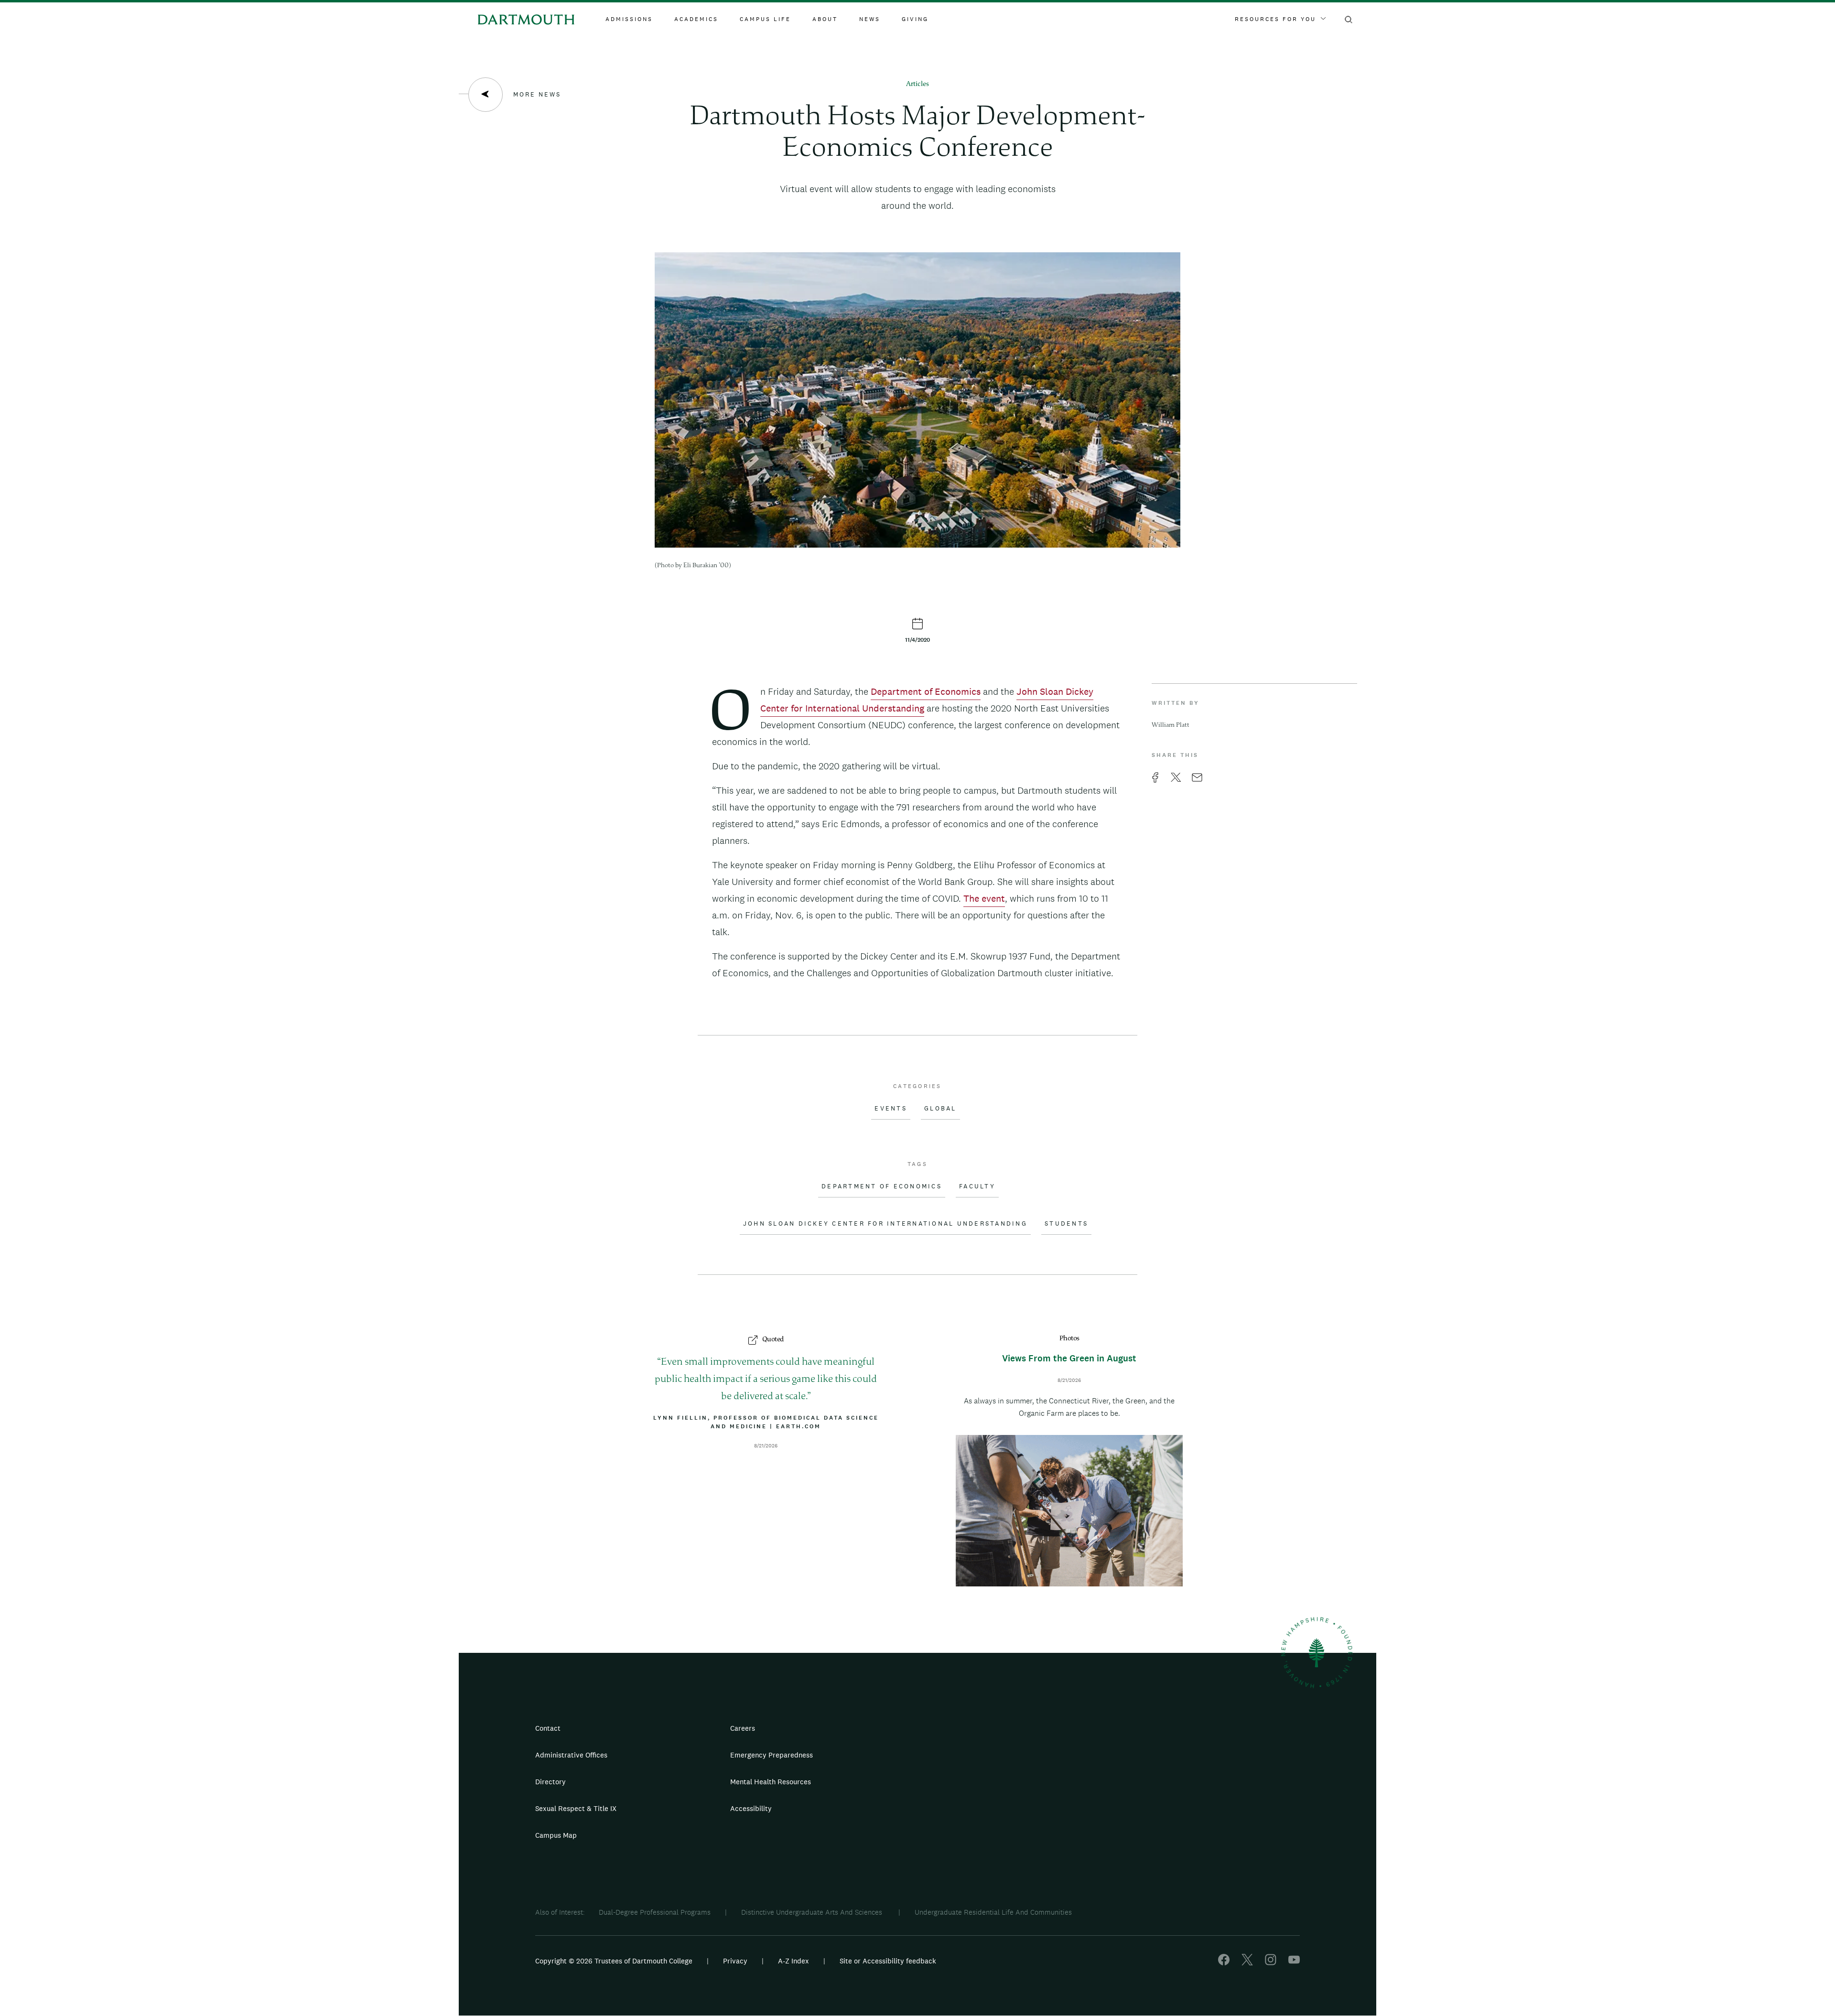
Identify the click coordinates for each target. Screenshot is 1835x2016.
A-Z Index (793, 1961)
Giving (915, 19)
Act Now (978, 1812)
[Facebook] (1224, 1963)
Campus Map (556, 1835)
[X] (1247, 1963)
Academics (696, 19)
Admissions (629, 19)
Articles (917, 84)
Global (940, 1109)
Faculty (977, 1186)
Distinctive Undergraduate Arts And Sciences (813, 1912)
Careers (743, 1728)
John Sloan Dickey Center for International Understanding (885, 1224)
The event (984, 898)
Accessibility (751, 1808)
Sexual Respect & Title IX (576, 1808)
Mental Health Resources (771, 1782)
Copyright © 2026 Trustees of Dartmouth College (614, 1961)
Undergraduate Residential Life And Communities (993, 1912)
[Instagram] (1271, 1963)
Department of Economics (926, 691)
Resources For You (1275, 19)
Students (1066, 1224)
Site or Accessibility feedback (888, 1961)
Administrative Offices (571, 1755)
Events (891, 1109)
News (870, 19)
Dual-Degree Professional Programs (655, 1912)
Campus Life (765, 19)
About (825, 19)
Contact (548, 1728)
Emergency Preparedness (772, 1755)
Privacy (735, 1961)
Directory (550, 1782)
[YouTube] (1294, 1963)
